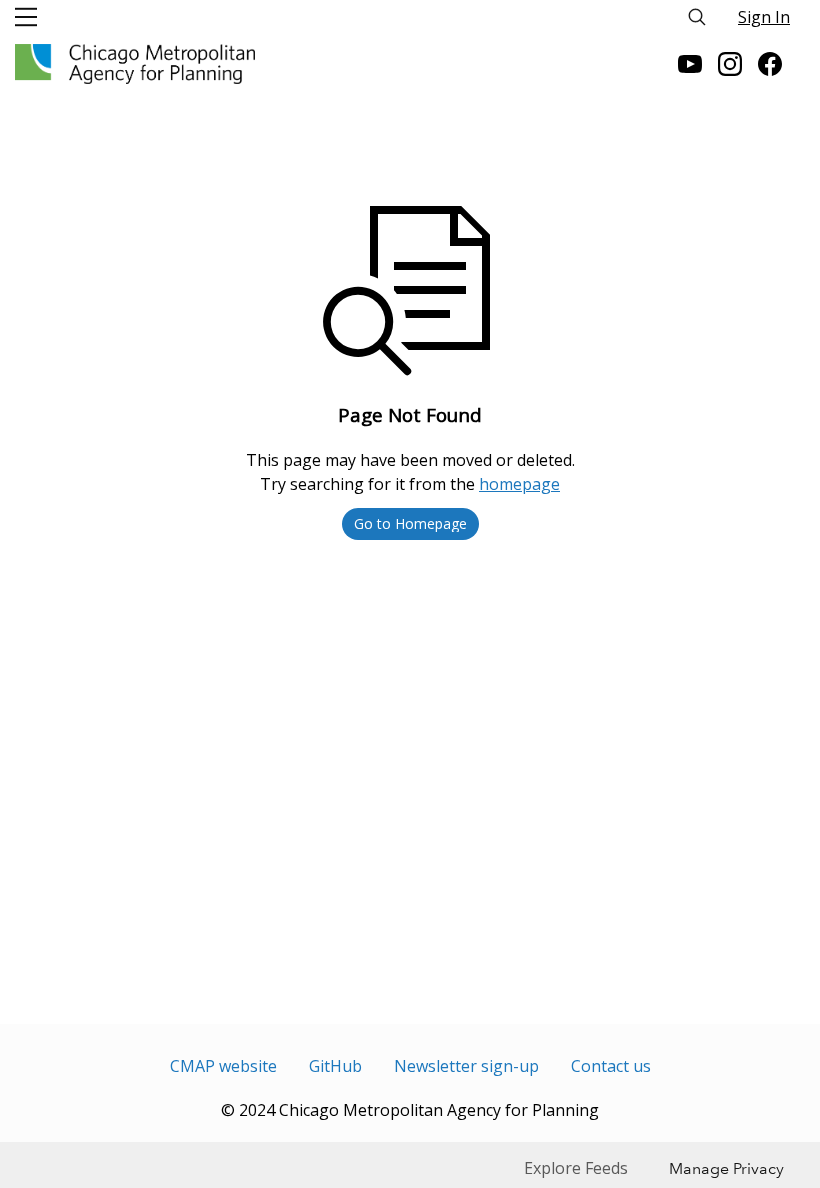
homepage (519, 484)
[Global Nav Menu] (26, 17)
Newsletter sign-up (466, 1066)
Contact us (611, 1066)
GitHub (335, 1066)
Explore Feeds (576, 1168)
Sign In (764, 17)
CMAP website (223, 1066)
